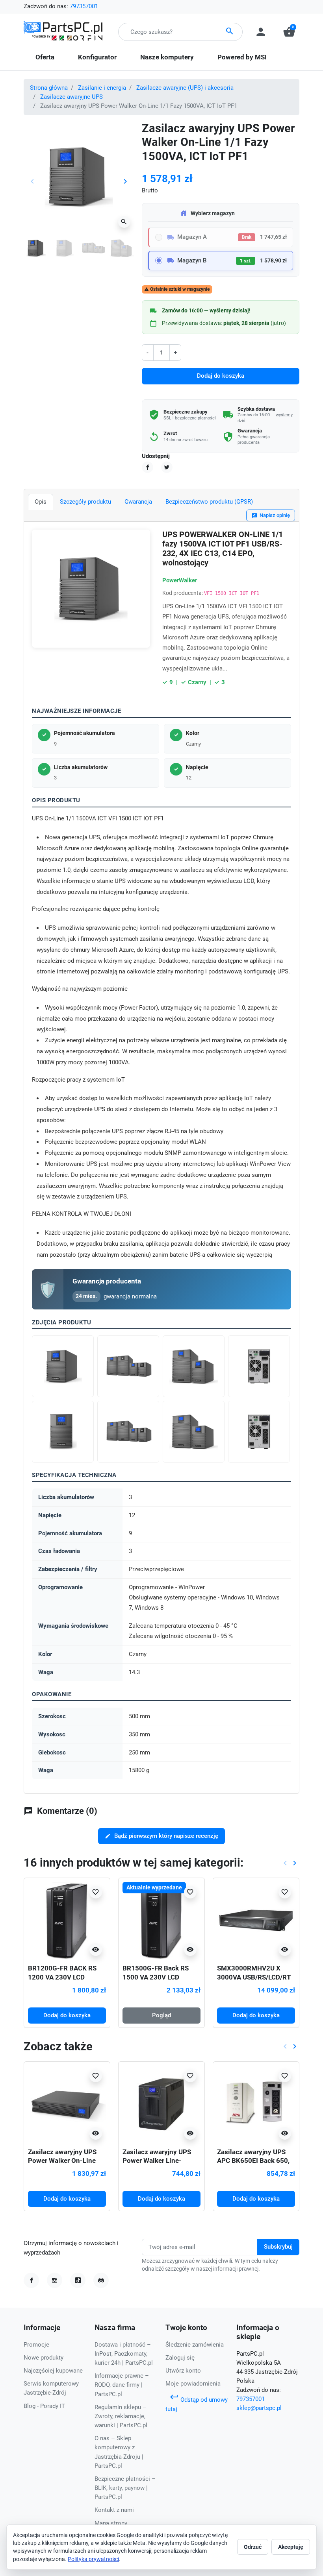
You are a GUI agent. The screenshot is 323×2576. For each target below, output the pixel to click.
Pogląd (161, 2015)
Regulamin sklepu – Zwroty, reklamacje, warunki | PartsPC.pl (121, 2416)
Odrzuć (253, 2547)
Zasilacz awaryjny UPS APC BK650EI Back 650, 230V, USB (253, 2161)
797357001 (84, 6)
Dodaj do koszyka (221, 376)
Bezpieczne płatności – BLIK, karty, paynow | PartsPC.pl (125, 2488)
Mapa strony (111, 2523)
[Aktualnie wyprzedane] (161, 1920)
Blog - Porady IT (44, 2406)
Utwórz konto (183, 2371)
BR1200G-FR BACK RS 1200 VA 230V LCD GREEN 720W (62, 1977)
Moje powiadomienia (193, 2384)
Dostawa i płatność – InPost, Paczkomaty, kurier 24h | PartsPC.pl (124, 2354)
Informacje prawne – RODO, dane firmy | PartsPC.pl (122, 2385)
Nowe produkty (44, 2358)
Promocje (36, 2345)
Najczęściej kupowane (53, 2371)
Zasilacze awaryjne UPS (71, 97)
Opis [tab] (41, 502)
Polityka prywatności (93, 2559)
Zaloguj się (180, 2358)
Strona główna (49, 88)
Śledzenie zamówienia (195, 2345)
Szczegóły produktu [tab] (85, 502)
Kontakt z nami (114, 2510)
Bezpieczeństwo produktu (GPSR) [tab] (209, 502)
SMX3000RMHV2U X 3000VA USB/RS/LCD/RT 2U (254, 1977)
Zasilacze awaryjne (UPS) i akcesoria (185, 88)
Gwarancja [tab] (138, 502)
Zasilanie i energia (102, 88)
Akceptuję (291, 2547)
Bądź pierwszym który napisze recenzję (161, 1836)
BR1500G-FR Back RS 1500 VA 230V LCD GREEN (156, 1977)
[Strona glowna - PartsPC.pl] (63, 31)
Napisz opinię (271, 516)
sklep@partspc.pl (259, 2408)
